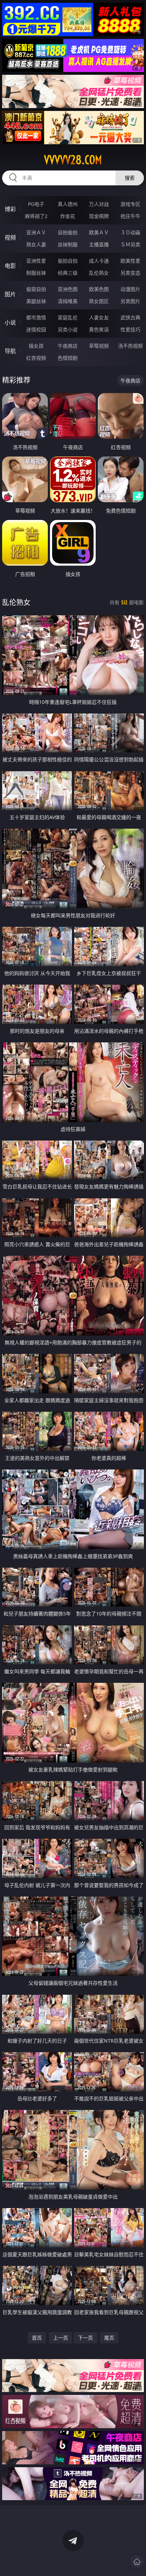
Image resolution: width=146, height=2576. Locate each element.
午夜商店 (68, 346)
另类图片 (130, 301)
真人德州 (68, 204)
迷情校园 (36, 329)
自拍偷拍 (68, 232)
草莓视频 (99, 346)
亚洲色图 (68, 289)
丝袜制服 (68, 244)
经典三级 (68, 273)
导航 (10, 351)
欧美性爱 (130, 261)
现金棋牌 (99, 216)
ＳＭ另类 (130, 244)
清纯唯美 (68, 301)
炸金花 (68, 216)
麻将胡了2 (36, 216)
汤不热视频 (130, 346)
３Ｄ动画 (130, 232)
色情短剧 (68, 358)
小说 (10, 323)
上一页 (61, 2338)
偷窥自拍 (36, 289)
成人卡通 (99, 261)
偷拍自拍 (68, 261)
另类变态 (130, 273)
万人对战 (99, 204)
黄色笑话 (99, 329)
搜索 (130, 178)
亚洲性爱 (36, 261)
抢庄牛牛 (130, 216)
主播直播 (99, 244)
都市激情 (36, 317)
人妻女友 (99, 317)
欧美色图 (99, 289)
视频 (10, 237)
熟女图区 (99, 301)
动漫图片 (130, 289)
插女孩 (36, 346)
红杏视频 (36, 358)
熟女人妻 (36, 244)
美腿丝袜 (36, 301)
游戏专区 (130, 204)
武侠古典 (130, 317)
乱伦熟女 (99, 273)
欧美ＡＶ (99, 232)
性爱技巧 (130, 329)
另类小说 (68, 329)
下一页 (85, 2338)
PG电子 (36, 204)
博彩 (10, 209)
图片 (10, 294)
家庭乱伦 (68, 317)
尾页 (109, 2338)
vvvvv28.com (73, 160)
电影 (10, 266)
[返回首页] (137, 2562)
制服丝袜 (36, 273)
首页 (37, 2338)
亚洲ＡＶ (36, 232)
